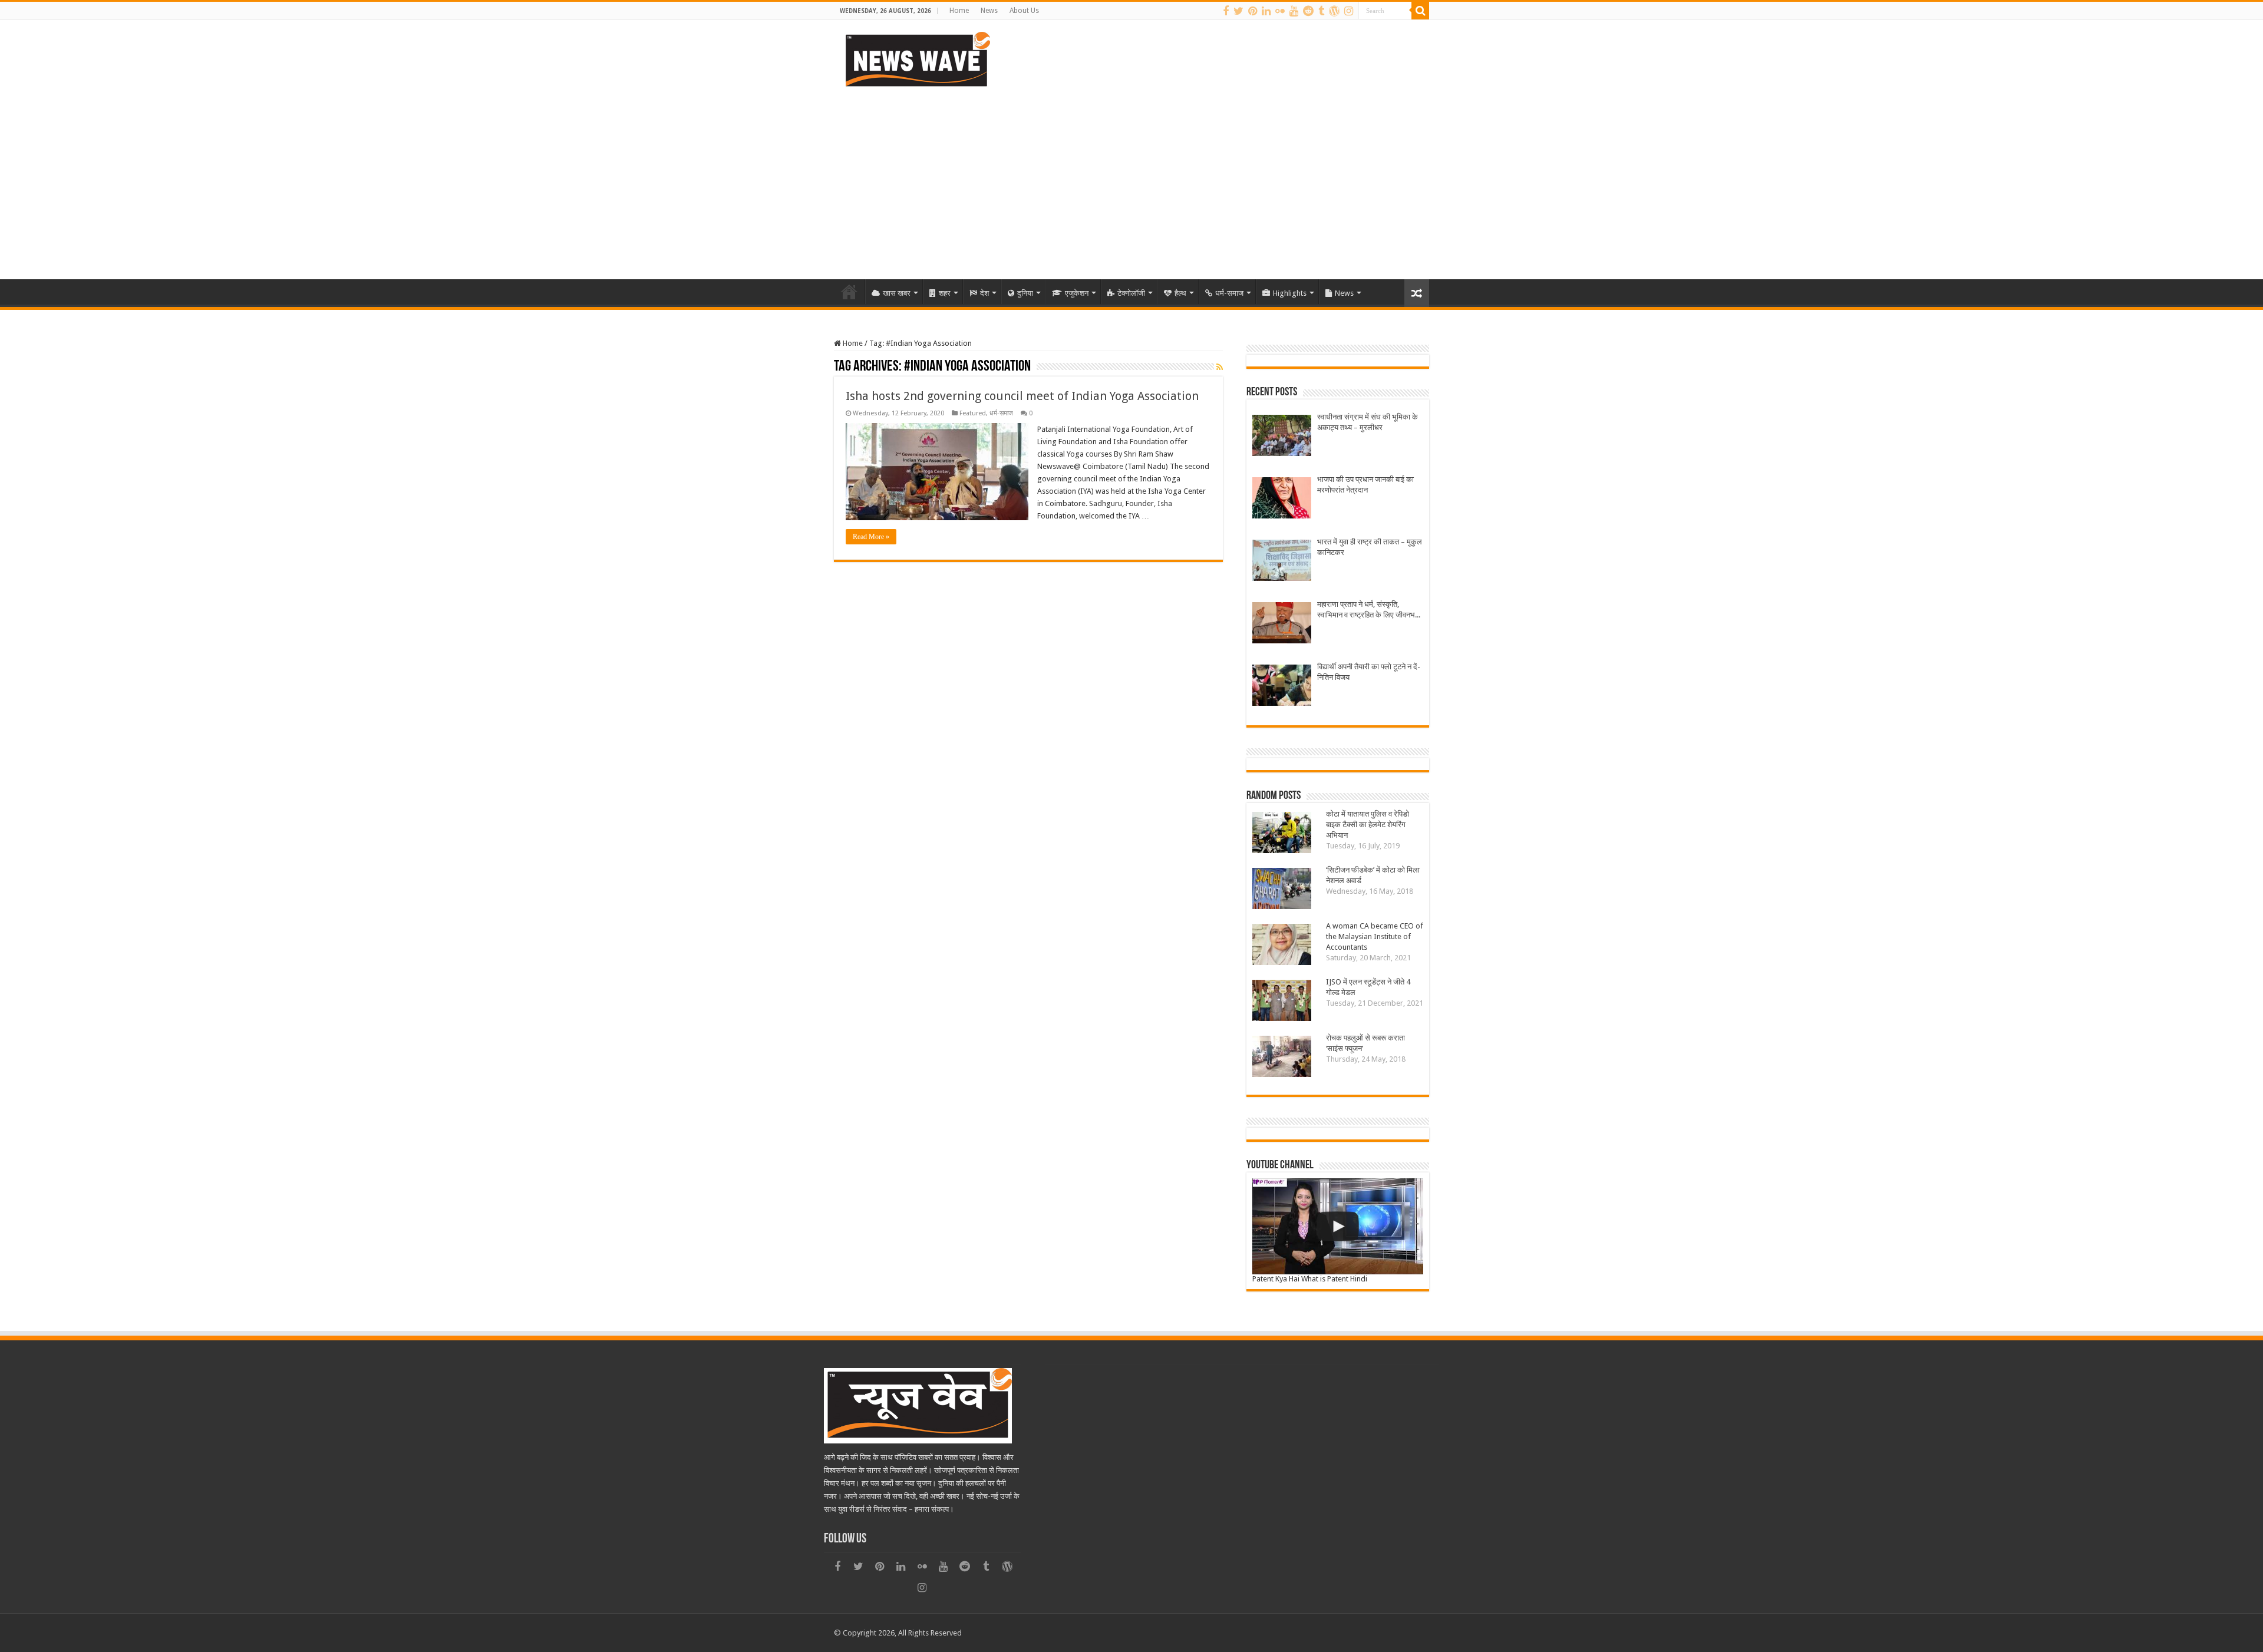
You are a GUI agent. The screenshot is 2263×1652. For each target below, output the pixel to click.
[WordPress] (1334, 11)
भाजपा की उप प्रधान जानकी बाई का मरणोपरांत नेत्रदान (1365, 485)
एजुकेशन (1077, 293)
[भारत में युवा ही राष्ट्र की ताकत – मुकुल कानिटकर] (1282, 562)
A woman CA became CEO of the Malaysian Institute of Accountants (1375, 936)
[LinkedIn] (1266, 11)
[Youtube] (1294, 11)
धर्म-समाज (1229, 293)
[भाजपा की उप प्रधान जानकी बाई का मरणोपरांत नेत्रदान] (1282, 499)
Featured (973, 413)
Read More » (871, 537)
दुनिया (1025, 293)
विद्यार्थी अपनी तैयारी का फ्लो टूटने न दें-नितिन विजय (1369, 672)
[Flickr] (1280, 11)
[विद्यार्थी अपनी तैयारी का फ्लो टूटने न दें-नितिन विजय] (1282, 687)
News (989, 11)
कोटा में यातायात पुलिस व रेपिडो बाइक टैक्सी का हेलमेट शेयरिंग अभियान (1368, 825)
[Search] (1420, 11)
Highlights (1290, 293)
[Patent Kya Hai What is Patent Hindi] (1338, 1226)
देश (984, 293)
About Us (1024, 11)
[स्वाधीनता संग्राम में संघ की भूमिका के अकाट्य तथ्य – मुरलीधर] (1282, 437)
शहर (945, 293)
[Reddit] (1308, 11)
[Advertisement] (1131, 179)
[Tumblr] (1321, 11)
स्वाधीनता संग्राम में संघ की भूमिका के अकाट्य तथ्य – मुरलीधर (1368, 422)
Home (959, 11)
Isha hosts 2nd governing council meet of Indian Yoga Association (1022, 396)
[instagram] (1349, 11)
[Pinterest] (1253, 11)
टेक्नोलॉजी (1131, 293)
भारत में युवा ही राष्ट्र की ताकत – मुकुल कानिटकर (1370, 547)
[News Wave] (916, 59)
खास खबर (897, 293)
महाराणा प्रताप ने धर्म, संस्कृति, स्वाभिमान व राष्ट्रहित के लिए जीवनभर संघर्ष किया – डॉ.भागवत (1368, 610)
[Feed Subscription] (1220, 367)
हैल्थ (1180, 293)
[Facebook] (1226, 11)
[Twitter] (1238, 11)
